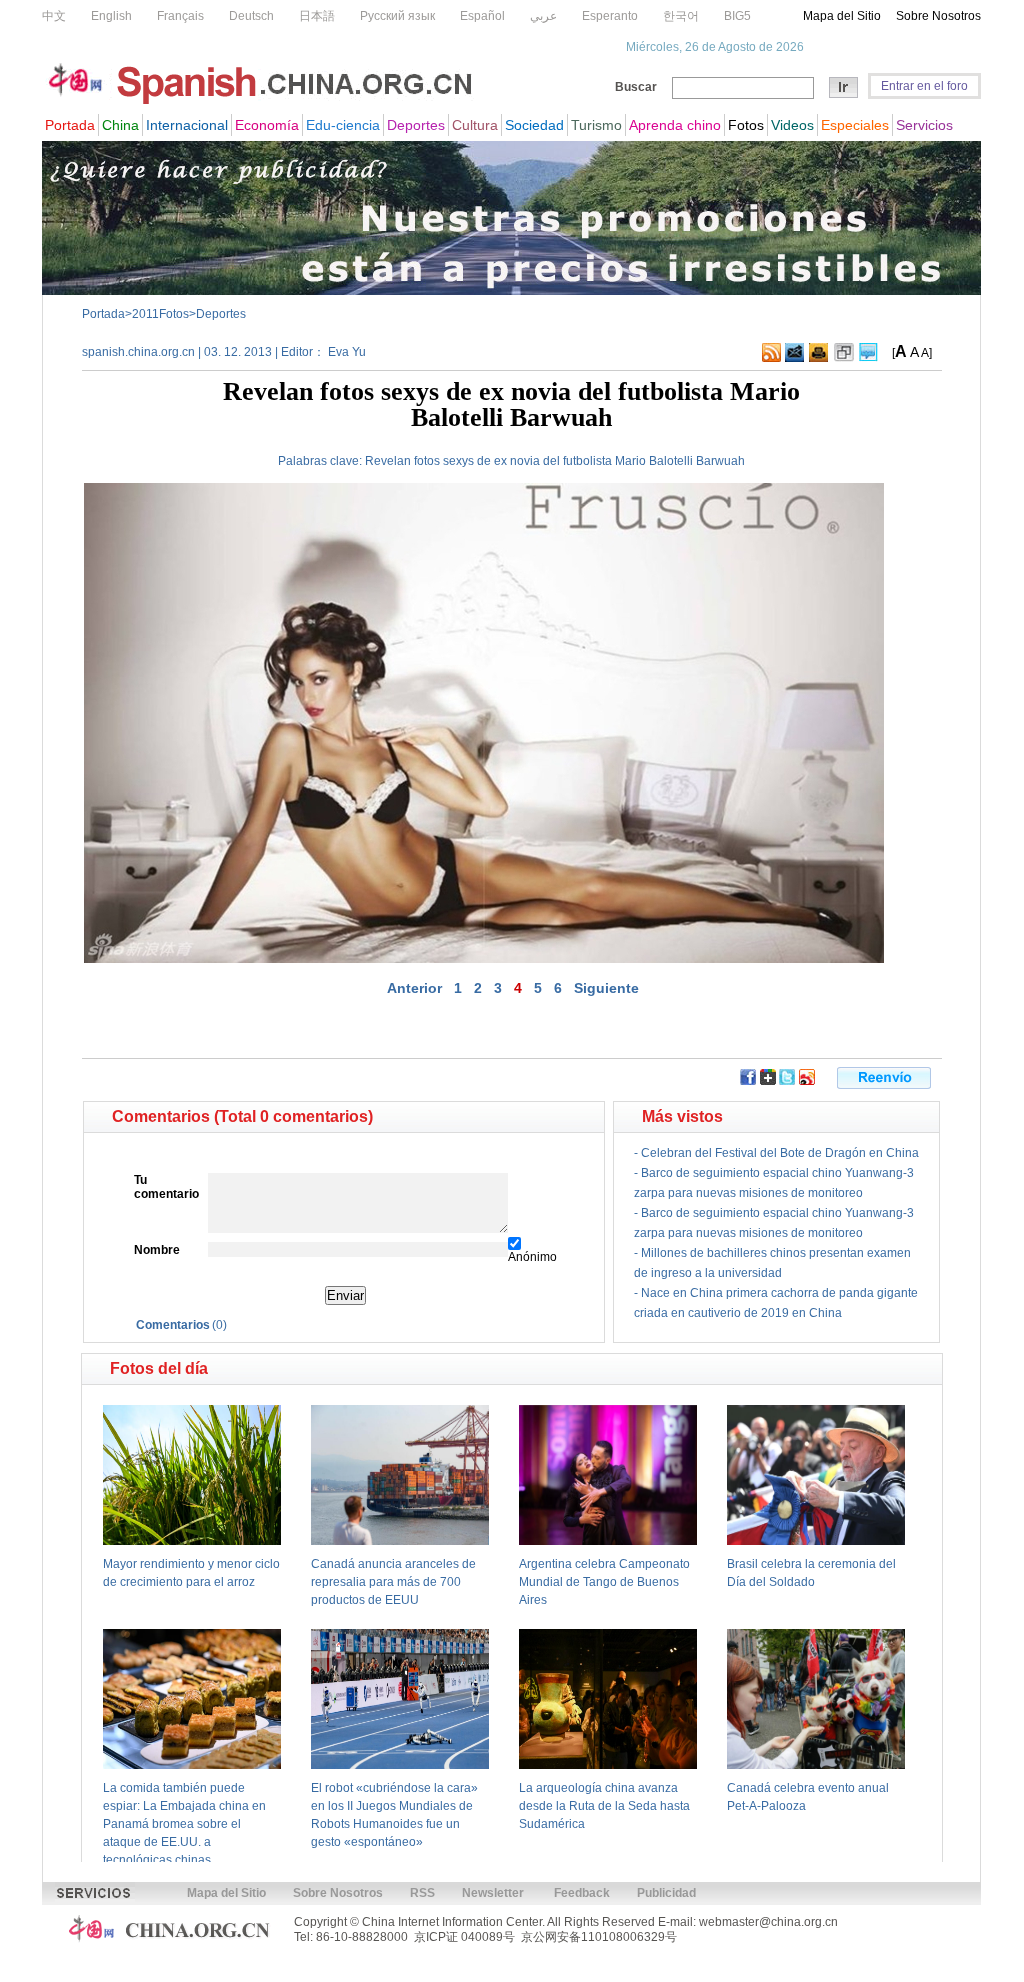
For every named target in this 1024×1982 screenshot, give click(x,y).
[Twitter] (787, 1081)
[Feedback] (794, 358)
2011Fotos (160, 314)
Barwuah (720, 461)
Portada (103, 314)
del (551, 461)
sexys (458, 461)
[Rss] (771, 358)
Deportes (221, 314)
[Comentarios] (868, 358)
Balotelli (671, 461)
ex (500, 461)
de (484, 461)
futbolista (587, 461)
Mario (630, 461)
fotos (427, 461)
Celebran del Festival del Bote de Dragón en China (780, 1153)
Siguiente (606, 988)
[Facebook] (748, 1081)
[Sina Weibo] (807, 1081)
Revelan (388, 461)
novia (525, 461)
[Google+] (768, 1081)
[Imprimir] (818, 358)
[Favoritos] (844, 358)
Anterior (414, 988)
